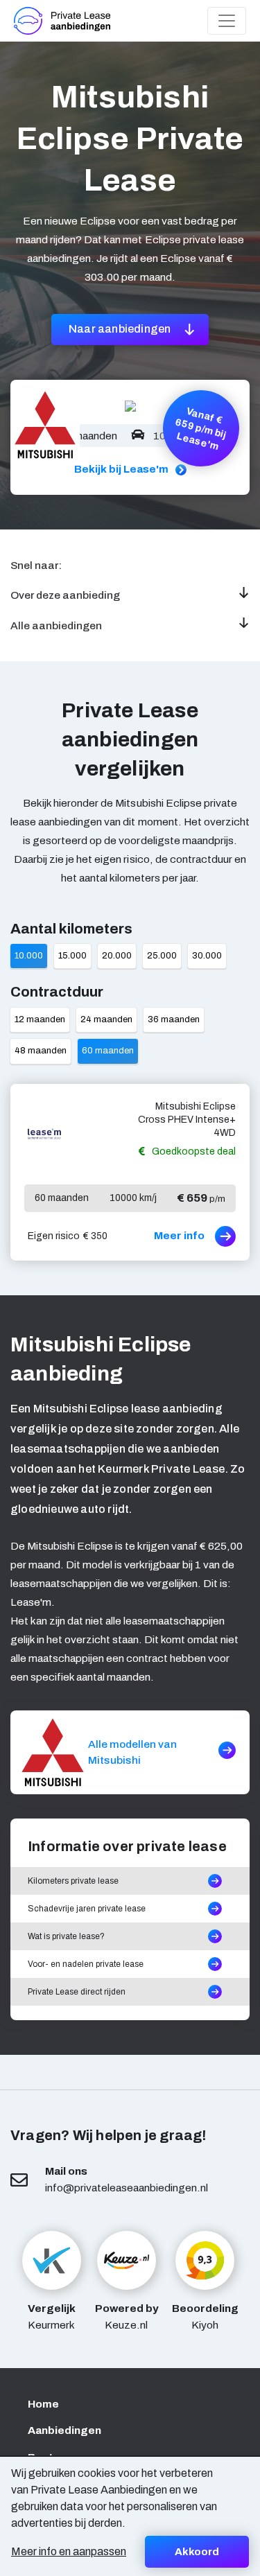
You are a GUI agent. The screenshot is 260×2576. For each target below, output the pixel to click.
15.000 (72, 956)
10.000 (29, 956)
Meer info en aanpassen (69, 2551)
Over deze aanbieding (65, 595)
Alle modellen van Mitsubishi (132, 1752)
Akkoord (197, 2552)
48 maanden (41, 1051)
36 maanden (174, 1019)
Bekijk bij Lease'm (121, 469)
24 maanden (106, 1019)
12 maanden (40, 1019)
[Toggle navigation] (227, 21)
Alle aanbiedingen (56, 625)
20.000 (117, 956)
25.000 (162, 956)
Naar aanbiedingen (121, 329)
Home (43, 2404)
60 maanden (108, 1051)
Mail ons (66, 2171)
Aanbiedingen (64, 2430)
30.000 (207, 956)
